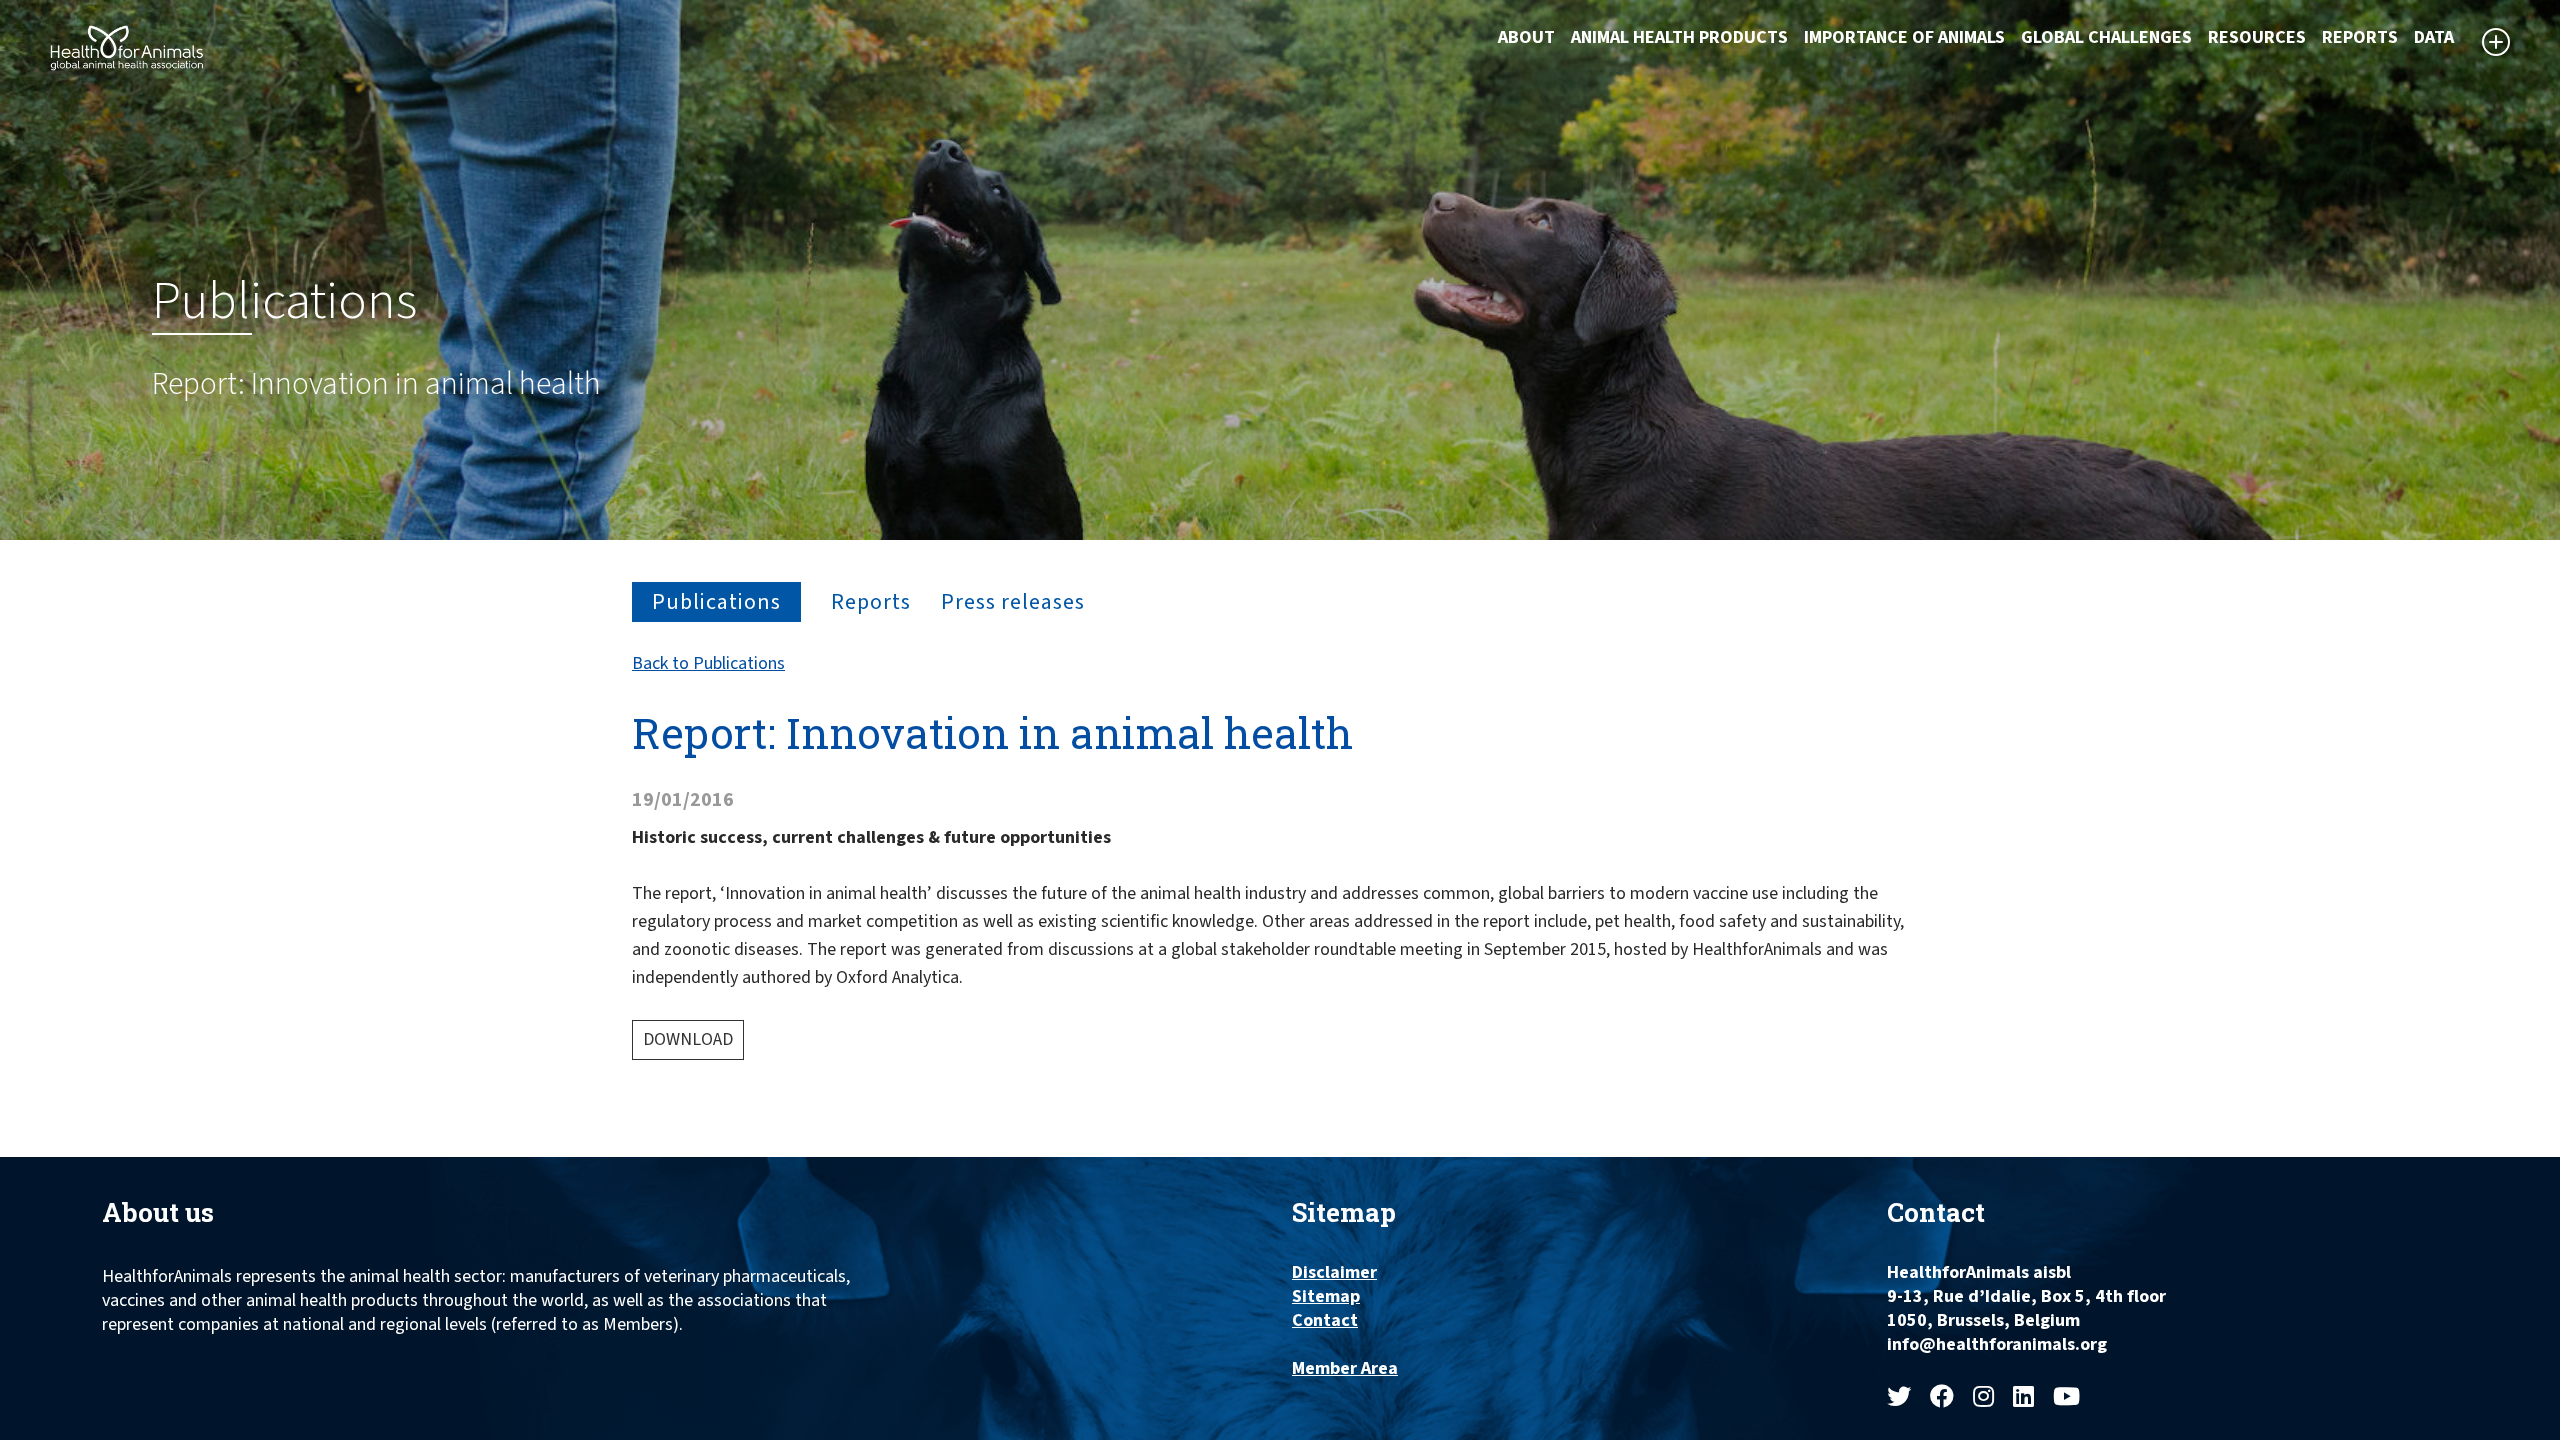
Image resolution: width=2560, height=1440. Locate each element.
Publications (716, 602)
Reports (2360, 37)
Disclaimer (1334, 1273)
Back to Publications (708, 663)
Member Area (1345, 1369)
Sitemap (1326, 1297)
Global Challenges (2106, 37)
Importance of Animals (1904, 37)
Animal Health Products (1679, 37)
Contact (1325, 1321)
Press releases (1013, 602)
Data (2434, 37)
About (1526, 37)
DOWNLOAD (688, 1039)
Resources (2257, 37)
